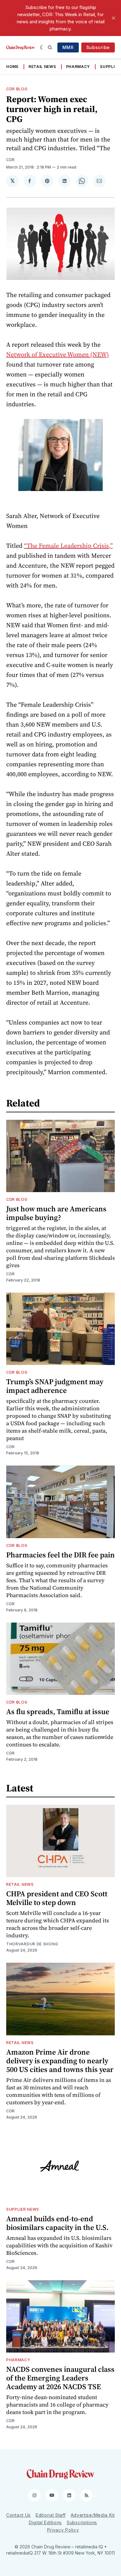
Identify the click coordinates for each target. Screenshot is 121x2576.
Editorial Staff (51, 2515)
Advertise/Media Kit (93, 2515)
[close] (114, 18)
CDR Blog (17, 89)
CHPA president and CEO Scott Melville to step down (57, 1898)
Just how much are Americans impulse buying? (56, 1213)
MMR (68, 47)
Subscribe (98, 47)
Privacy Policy (63, 2530)
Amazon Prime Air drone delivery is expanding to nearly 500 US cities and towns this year (60, 2061)
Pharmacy (78, 67)
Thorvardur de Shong (32, 1944)
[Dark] (42, 47)
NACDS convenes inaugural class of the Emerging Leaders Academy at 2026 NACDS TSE (60, 2378)
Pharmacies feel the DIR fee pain (60, 1555)
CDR (11, 160)
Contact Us (18, 2515)
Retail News (42, 67)
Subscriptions (82, 2522)
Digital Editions (45, 2522)
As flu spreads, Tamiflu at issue (58, 1711)
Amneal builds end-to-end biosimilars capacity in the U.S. (57, 2223)
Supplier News (23, 2209)
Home (12, 67)
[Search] (50, 47)
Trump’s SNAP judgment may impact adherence (55, 1386)
